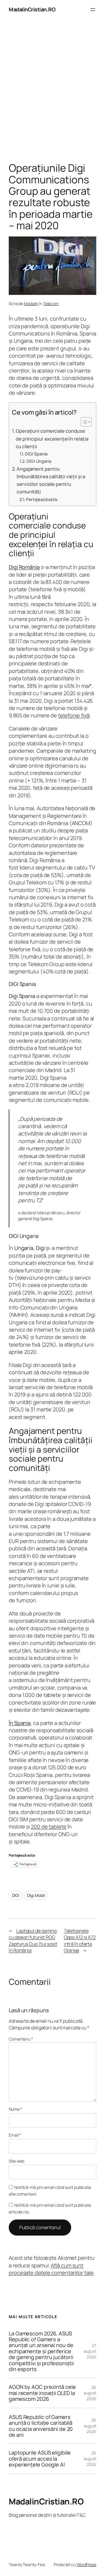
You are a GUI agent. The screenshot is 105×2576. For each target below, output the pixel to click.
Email (15, 2135)
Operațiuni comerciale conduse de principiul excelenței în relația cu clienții (52, 439)
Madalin (31, 303)
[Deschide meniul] (93, 10)
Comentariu (21, 2039)
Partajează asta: (42, 499)
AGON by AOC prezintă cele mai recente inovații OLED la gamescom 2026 (42, 2393)
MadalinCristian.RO (32, 9)
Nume (15, 2109)
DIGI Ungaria (39, 461)
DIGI (16, 1895)
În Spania (20, 1723)
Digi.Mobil (36, 1895)
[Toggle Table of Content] (83, 422)
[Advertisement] (52, 92)
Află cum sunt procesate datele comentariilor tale (51, 2269)
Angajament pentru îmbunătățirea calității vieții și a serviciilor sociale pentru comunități (51, 480)
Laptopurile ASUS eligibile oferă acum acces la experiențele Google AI (40, 2458)
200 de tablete (49, 1827)
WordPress (86, 2564)
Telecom (51, 303)
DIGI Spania (36, 454)
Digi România (24, 567)
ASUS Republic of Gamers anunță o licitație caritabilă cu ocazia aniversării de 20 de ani (41, 2426)
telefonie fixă (74, 715)
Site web (16, 2161)
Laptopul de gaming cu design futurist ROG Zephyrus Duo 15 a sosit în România (33, 1941)
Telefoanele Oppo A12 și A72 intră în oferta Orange (80, 1941)
